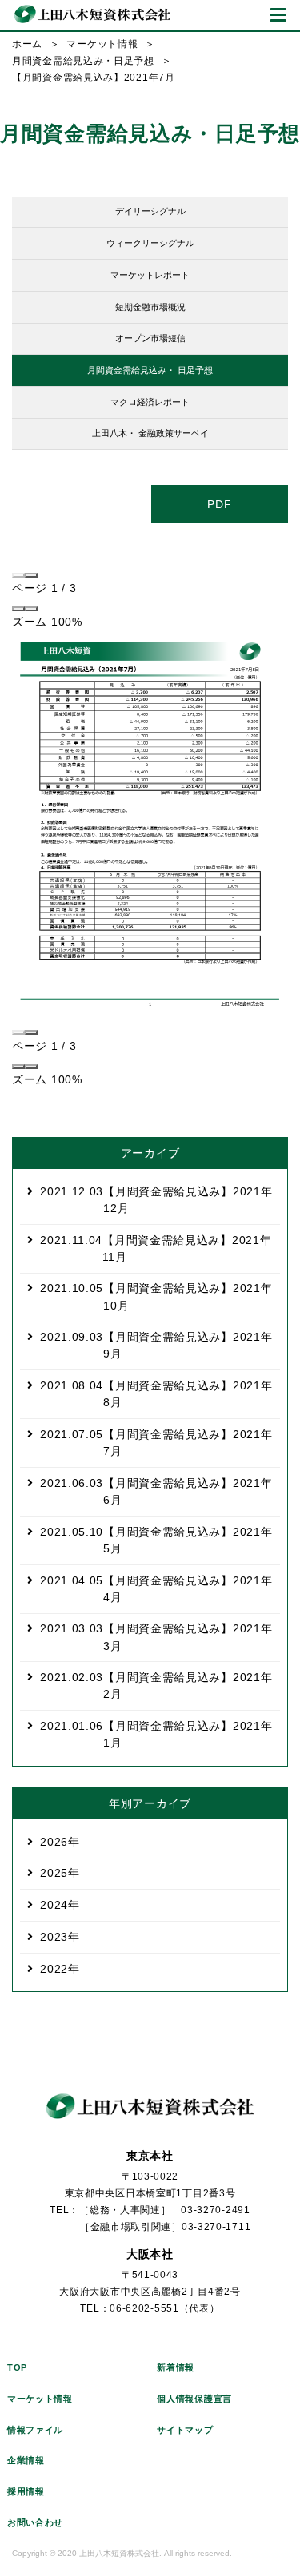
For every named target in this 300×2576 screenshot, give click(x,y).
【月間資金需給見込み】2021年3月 (156, 1637)
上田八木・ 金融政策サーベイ (150, 433)
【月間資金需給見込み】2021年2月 (156, 1686)
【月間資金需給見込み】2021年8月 (156, 1394)
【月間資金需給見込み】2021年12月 (156, 1200)
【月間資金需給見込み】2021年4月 (156, 1589)
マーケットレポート (150, 275)
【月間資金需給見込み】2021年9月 (156, 1345)
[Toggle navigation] (278, 15)
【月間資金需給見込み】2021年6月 (156, 1491)
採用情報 (26, 2491)
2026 (54, 1842)
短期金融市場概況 (150, 307)
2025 (54, 1873)
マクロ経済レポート (150, 402)
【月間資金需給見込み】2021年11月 (156, 1248)
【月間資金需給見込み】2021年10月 (156, 1296)
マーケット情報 (102, 44)
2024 (54, 1905)
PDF (219, 504)
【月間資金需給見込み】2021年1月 (156, 1734)
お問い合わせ (35, 2522)
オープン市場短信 (150, 338)
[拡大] (31, 609)
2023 (54, 1937)
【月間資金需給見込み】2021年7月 (156, 1443)
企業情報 (26, 2460)
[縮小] (18, 609)
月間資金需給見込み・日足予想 (83, 61)
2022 (54, 1969)
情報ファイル (35, 2430)
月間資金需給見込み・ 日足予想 (150, 370)
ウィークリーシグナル (150, 243)
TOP (17, 2367)
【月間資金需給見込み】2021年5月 (156, 1540)
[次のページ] (31, 575)
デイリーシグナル (150, 211)
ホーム (27, 44)
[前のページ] (18, 575)
